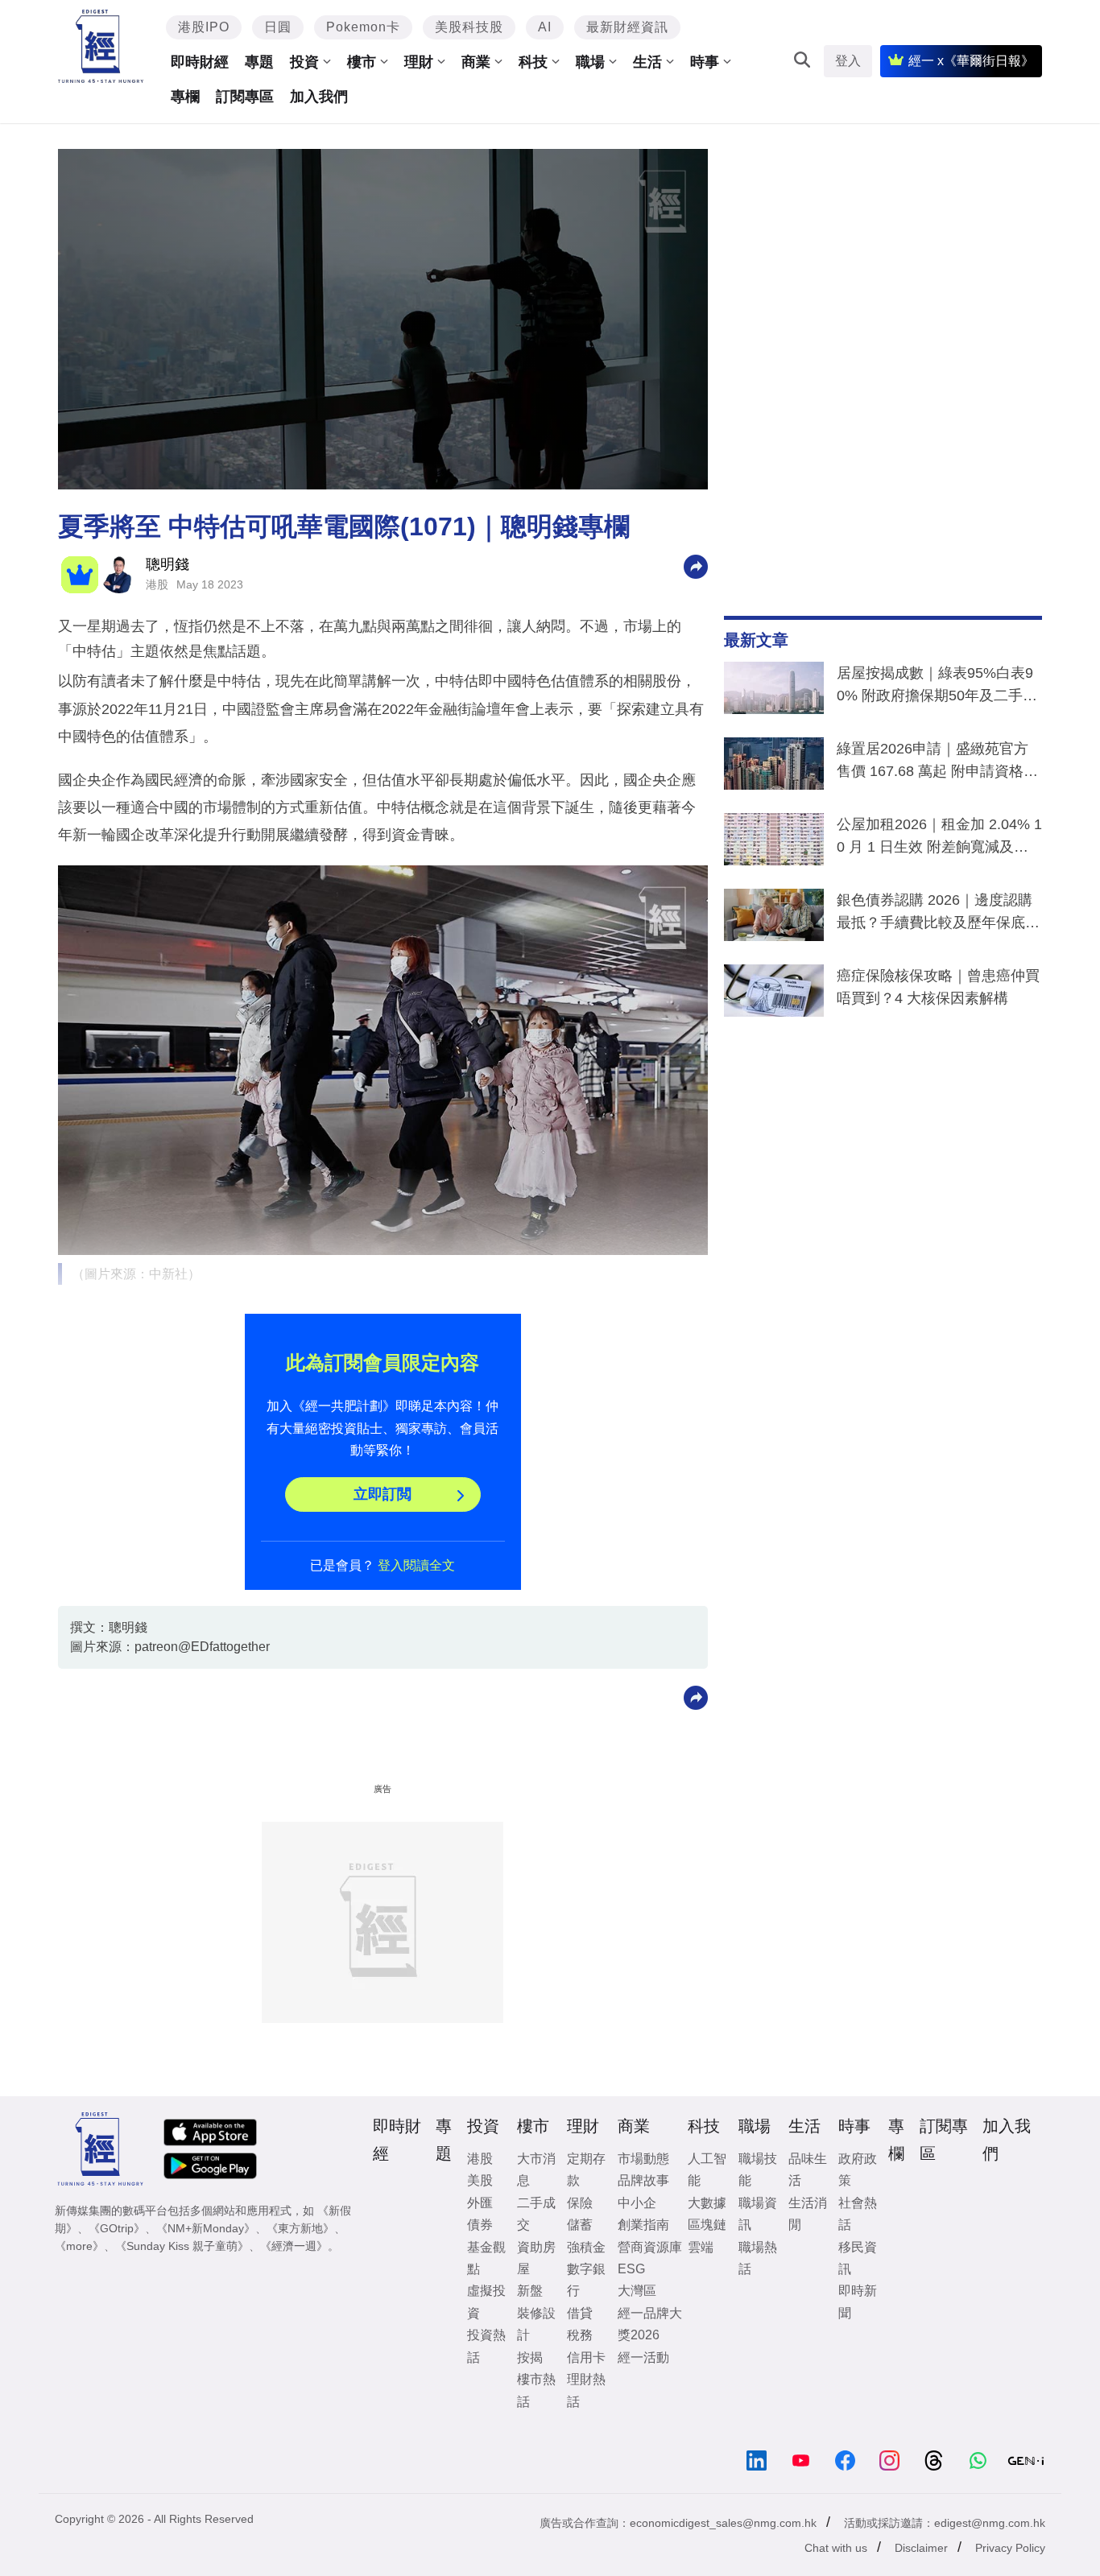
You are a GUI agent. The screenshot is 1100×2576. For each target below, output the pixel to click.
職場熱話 (758, 2258)
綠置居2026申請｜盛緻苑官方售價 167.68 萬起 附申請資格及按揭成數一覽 (937, 763)
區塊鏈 (707, 2225)
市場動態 (643, 2159)
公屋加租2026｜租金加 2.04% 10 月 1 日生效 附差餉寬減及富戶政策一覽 (939, 839)
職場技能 (758, 2169)
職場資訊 (758, 2214)
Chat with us (836, 2548)
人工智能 (707, 2169)
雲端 (701, 2247)
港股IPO (204, 27)
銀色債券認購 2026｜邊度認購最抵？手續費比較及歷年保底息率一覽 (938, 914)
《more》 (79, 2246)
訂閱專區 (245, 97)
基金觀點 (486, 2258)
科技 (533, 62)
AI (545, 27)
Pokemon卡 (363, 27)
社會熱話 (858, 2214)
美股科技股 (469, 27)
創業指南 (643, 2225)
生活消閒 (808, 2214)
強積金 (586, 2247)
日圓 (278, 27)
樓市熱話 (536, 2390)
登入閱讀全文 (416, 1565)
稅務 (580, 2335)
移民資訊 (858, 2258)
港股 (157, 584)
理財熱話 (586, 2390)
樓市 (362, 62)
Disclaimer (921, 2548)
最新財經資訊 (627, 27)
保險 (580, 2203)
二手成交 (536, 2214)
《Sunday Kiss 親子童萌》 (182, 2246)
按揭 (530, 2357)
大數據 (707, 2203)
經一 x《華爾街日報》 (971, 61)
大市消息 (536, 2169)
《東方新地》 (300, 2228)
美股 (480, 2180)
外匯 (480, 2203)
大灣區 (637, 2291)
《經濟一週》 (294, 2246)
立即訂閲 (383, 1494)
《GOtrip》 (117, 2228)
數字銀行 (586, 2280)
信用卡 (586, 2357)
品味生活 (808, 2169)
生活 (647, 62)
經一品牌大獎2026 (650, 2324)
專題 (259, 62)
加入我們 (319, 97)
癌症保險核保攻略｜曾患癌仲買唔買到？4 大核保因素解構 (938, 987)
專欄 (185, 97)
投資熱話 (486, 2346)
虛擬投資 (486, 2301)
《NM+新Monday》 (206, 2228)
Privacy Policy (1010, 2548)
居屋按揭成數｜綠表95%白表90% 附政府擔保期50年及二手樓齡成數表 (937, 687)
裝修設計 (536, 2324)
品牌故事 (643, 2180)
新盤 (530, 2291)
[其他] (696, 566)
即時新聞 (858, 2301)
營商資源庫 (650, 2247)
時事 (705, 62)
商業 (476, 62)
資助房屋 (536, 2258)
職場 (590, 62)
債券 (480, 2225)
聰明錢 (167, 564)
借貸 (580, 2313)
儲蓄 (580, 2225)
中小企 (637, 2203)
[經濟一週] (101, 46)
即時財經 (200, 62)
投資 (304, 62)
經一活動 (643, 2357)
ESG (631, 2269)
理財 (419, 62)
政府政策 (858, 2169)
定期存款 (586, 2169)
